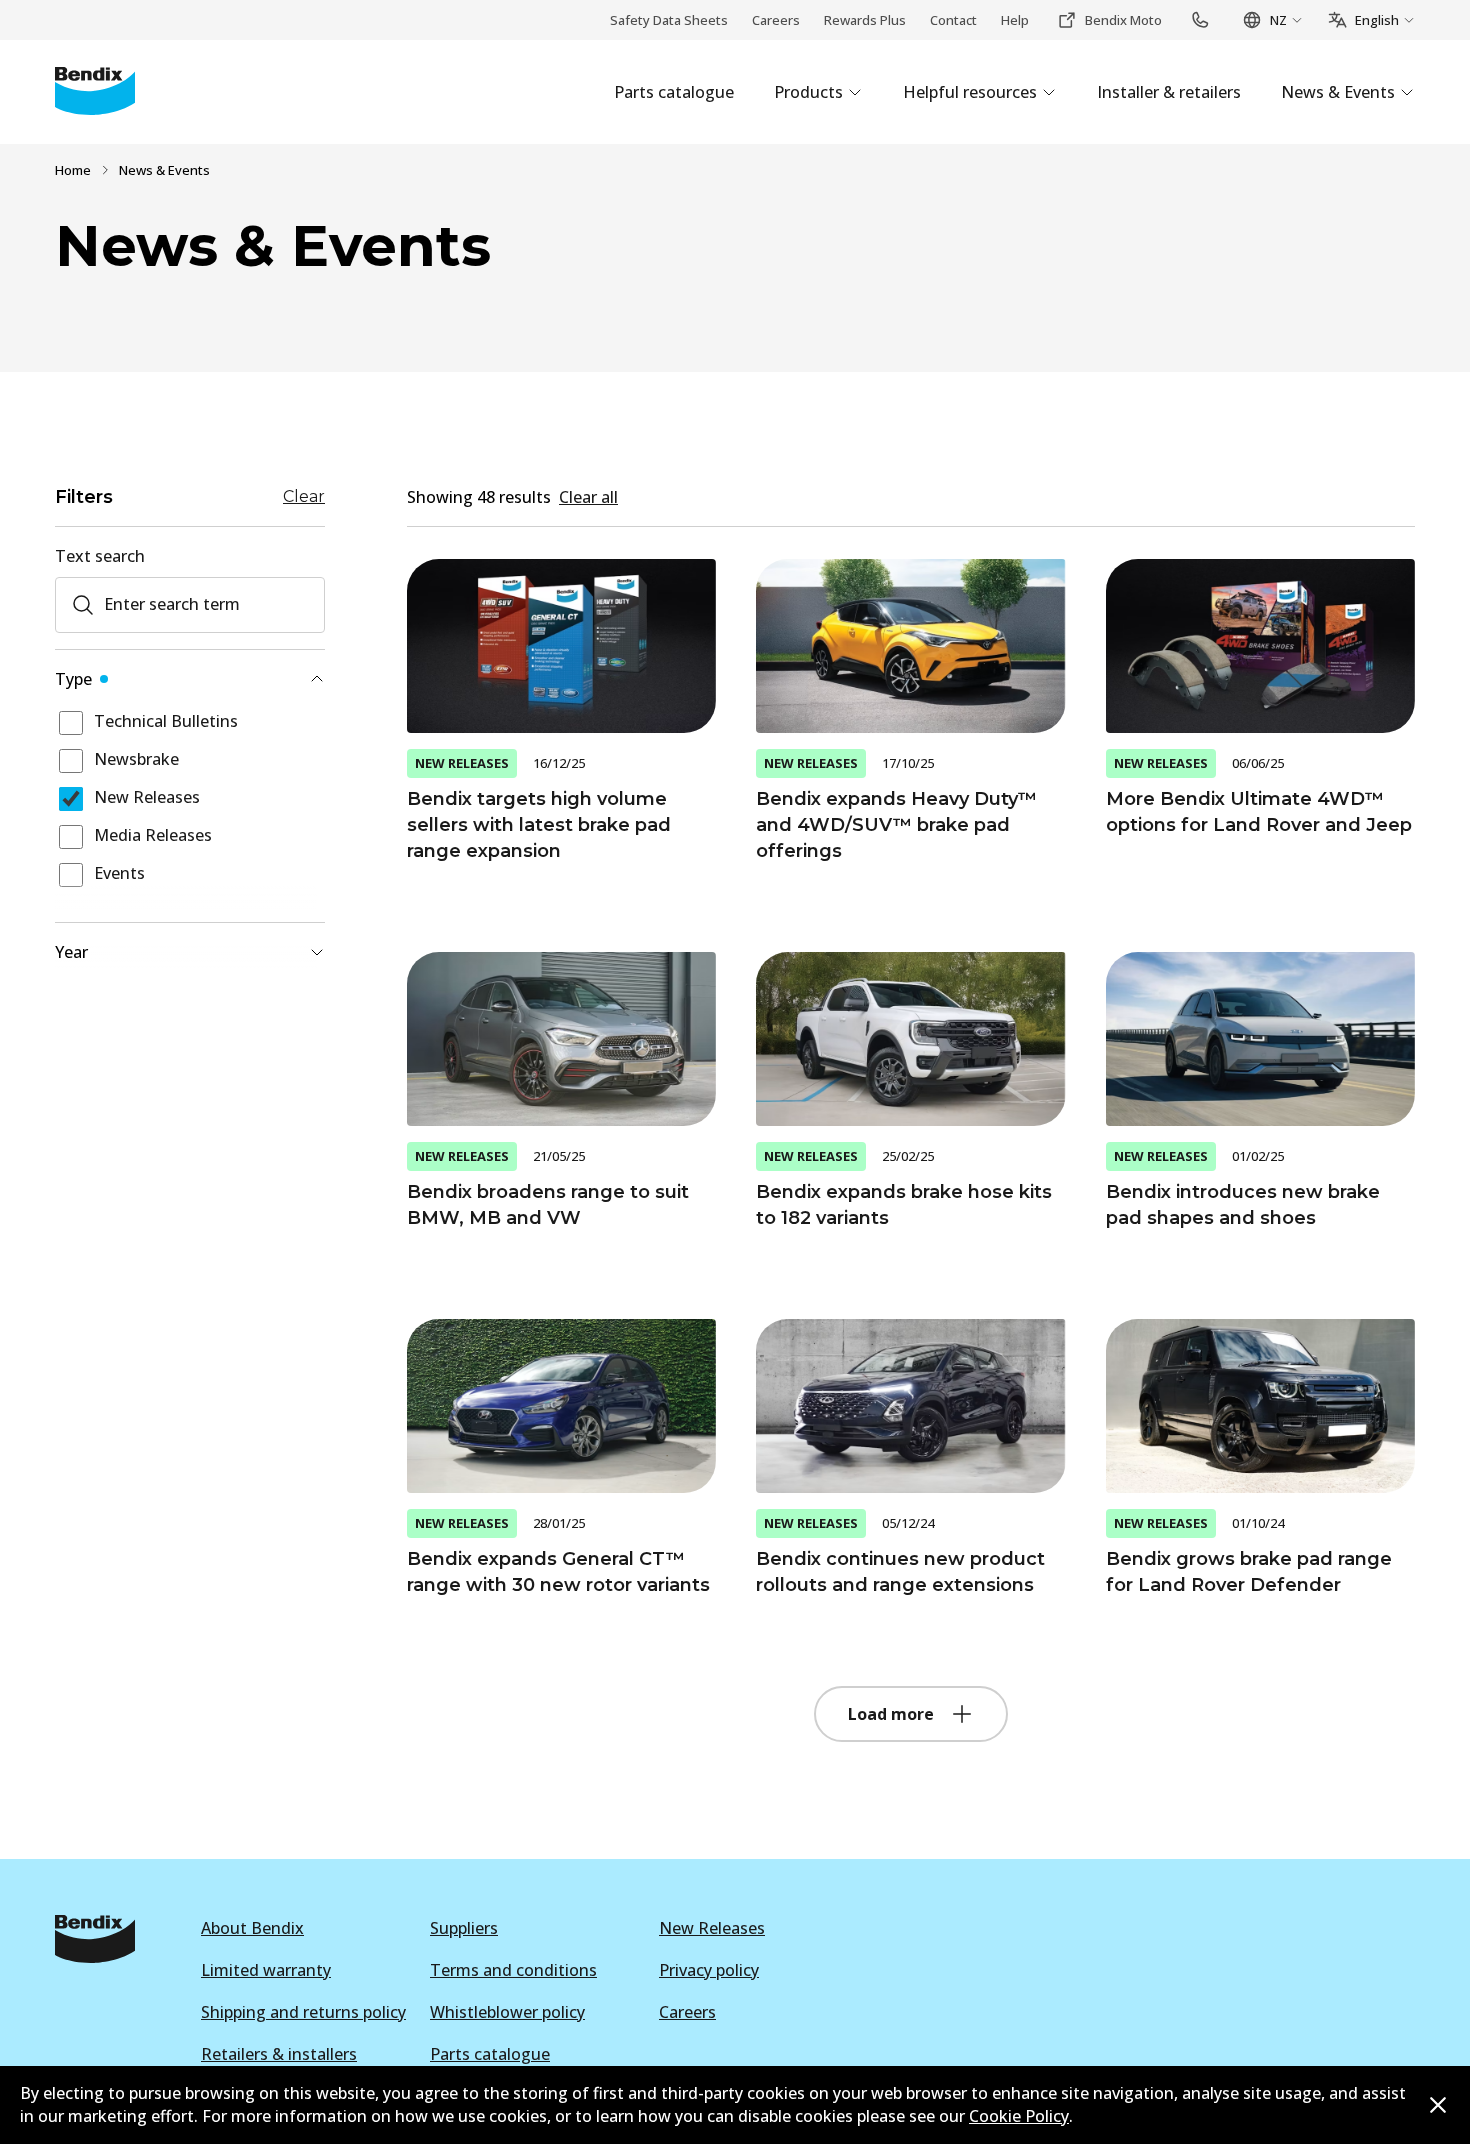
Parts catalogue (490, 2054)
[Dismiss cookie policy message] (1438, 2105)
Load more (891, 1714)
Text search (100, 556)
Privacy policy (709, 1970)
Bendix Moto (1123, 20)
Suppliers (464, 1928)
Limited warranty (266, 1970)
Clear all (588, 497)
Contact (953, 20)
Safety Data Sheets (669, 20)
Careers (776, 20)
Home (73, 170)
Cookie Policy (1019, 2116)
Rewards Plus (865, 20)
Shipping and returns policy (303, 2012)
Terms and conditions (513, 1970)
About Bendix (252, 1928)
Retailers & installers (279, 2054)
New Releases (712, 1928)
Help (1015, 20)
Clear (304, 497)
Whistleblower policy (507, 2012)
